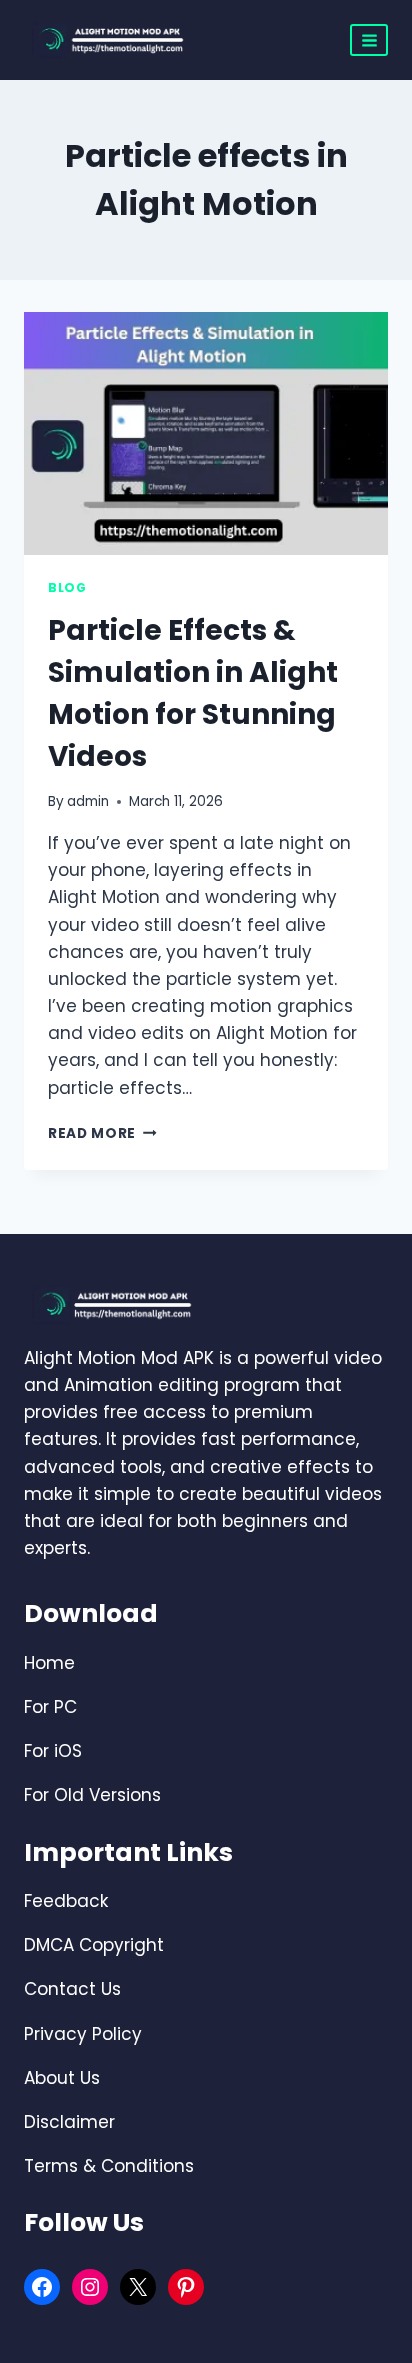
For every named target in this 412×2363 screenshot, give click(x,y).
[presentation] (206, 433)
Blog (67, 588)
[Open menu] (369, 40)
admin (88, 801)
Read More (102, 1133)
